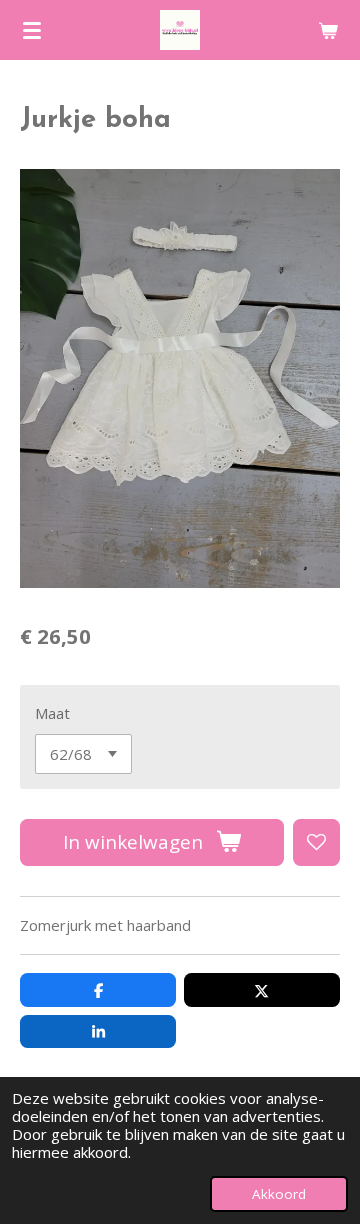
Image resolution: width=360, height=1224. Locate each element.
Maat (52, 713)
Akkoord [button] (279, 1194)
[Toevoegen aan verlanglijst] (316, 842)
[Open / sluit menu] (32, 30)
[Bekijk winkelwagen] (328, 30)
